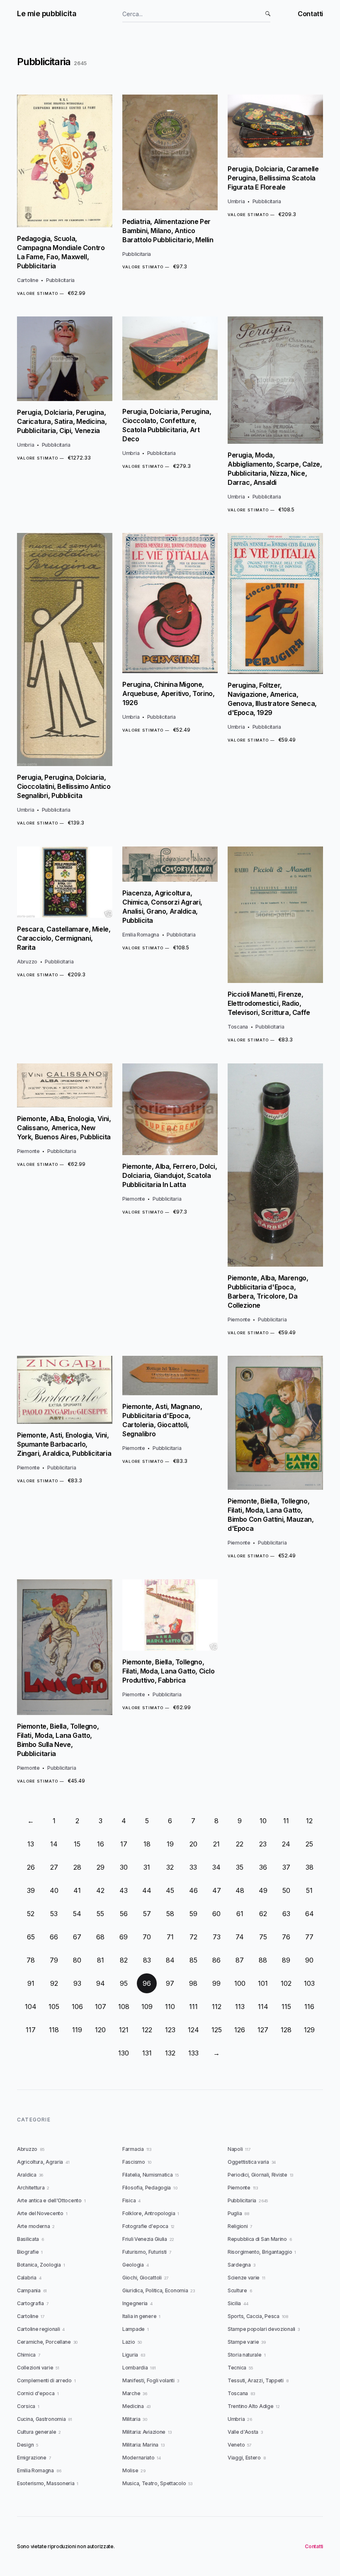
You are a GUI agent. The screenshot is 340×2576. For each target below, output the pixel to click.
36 (263, 1867)
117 (31, 2030)
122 (147, 2030)
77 (309, 1937)
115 (286, 2007)
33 (193, 1867)
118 (54, 2030)
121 (124, 2030)
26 (31, 1867)
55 (100, 1914)
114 (263, 2007)
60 (216, 1914)
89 (286, 1960)
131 (147, 2053)
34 (216, 1867)
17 (124, 1844)
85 (193, 1960)
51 (309, 1890)
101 (263, 1983)
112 (217, 2007)
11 (286, 1821)
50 (286, 1890)
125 (217, 2030)
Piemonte (28, 1151)
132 (170, 2053)
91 (31, 1983)
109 (147, 2007)
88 (263, 1960)
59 (193, 1914)
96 (147, 1983)
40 (54, 1890)
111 (193, 2007)
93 (77, 1983)
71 (170, 1937)
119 (77, 2030)
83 (147, 1960)
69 (124, 1937)
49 (263, 1890)
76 (286, 1937)
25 (309, 1844)
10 (263, 1821)
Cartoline (28, 280)
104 (31, 2007)
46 (193, 1890)
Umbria (236, 201)
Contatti (310, 14)
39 (31, 1890)
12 (309, 1821)
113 (240, 2007)
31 (147, 1867)
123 (170, 2030)
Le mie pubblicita (47, 13)
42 (100, 1890)
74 (240, 1937)
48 (240, 1890)
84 (170, 1960)
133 (193, 2053)
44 (147, 1890)
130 (124, 2053)
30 (124, 1867)
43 (124, 1890)
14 (54, 1844)
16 (101, 1844)
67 (77, 1937)
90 (309, 1960)
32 (170, 1867)
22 (240, 1844)
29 (101, 1867)
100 (240, 1983)
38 (310, 1867)
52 (31, 1914)
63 (286, 1914)
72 (193, 1937)
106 (77, 2007)
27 (54, 1867)
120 (100, 2030)
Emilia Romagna (141, 935)
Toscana (238, 1027)
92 (54, 1983)
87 (240, 1960)
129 (309, 2030)
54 (77, 1914)
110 (170, 2007)
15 (77, 1844)
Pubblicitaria (60, 280)
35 (240, 1867)
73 (217, 1937)
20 (193, 1844)
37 (286, 1867)
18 (147, 1844)
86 (216, 1960)
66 (54, 1937)
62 (263, 1914)
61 (240, 1914)
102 (286, 1983)
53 (54, 1914)
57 (147, 1914)
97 (170, 1983)
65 (31, 1937)
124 (193, 2030)
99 (216, 1983)
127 (263, 2030)
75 (263, 1937)
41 (77, 1890)
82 (124, 1960)
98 (193, 1983)
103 (309, 1983)
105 (54, 2007)
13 (31, 1844)
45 (170, 1890)
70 (147, 1937)
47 (217, 1890)
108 (124, 2007)
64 (310, 1914)
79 (54, 1960)
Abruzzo (27, 962)
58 (170, 1914)
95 (124, 1983)
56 (124, 1914)
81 (101, 1960)
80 (77, 1960)
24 (286, 1844)
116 (309, 2007)
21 (216, 1844)
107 (101, 2007)
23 (263, 1844)
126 (240, 2030)
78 (31, 1960)
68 (100, 1937)
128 (286, 2030)
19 (170, 1844)
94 (101, 1983)
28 (77, 1867)
